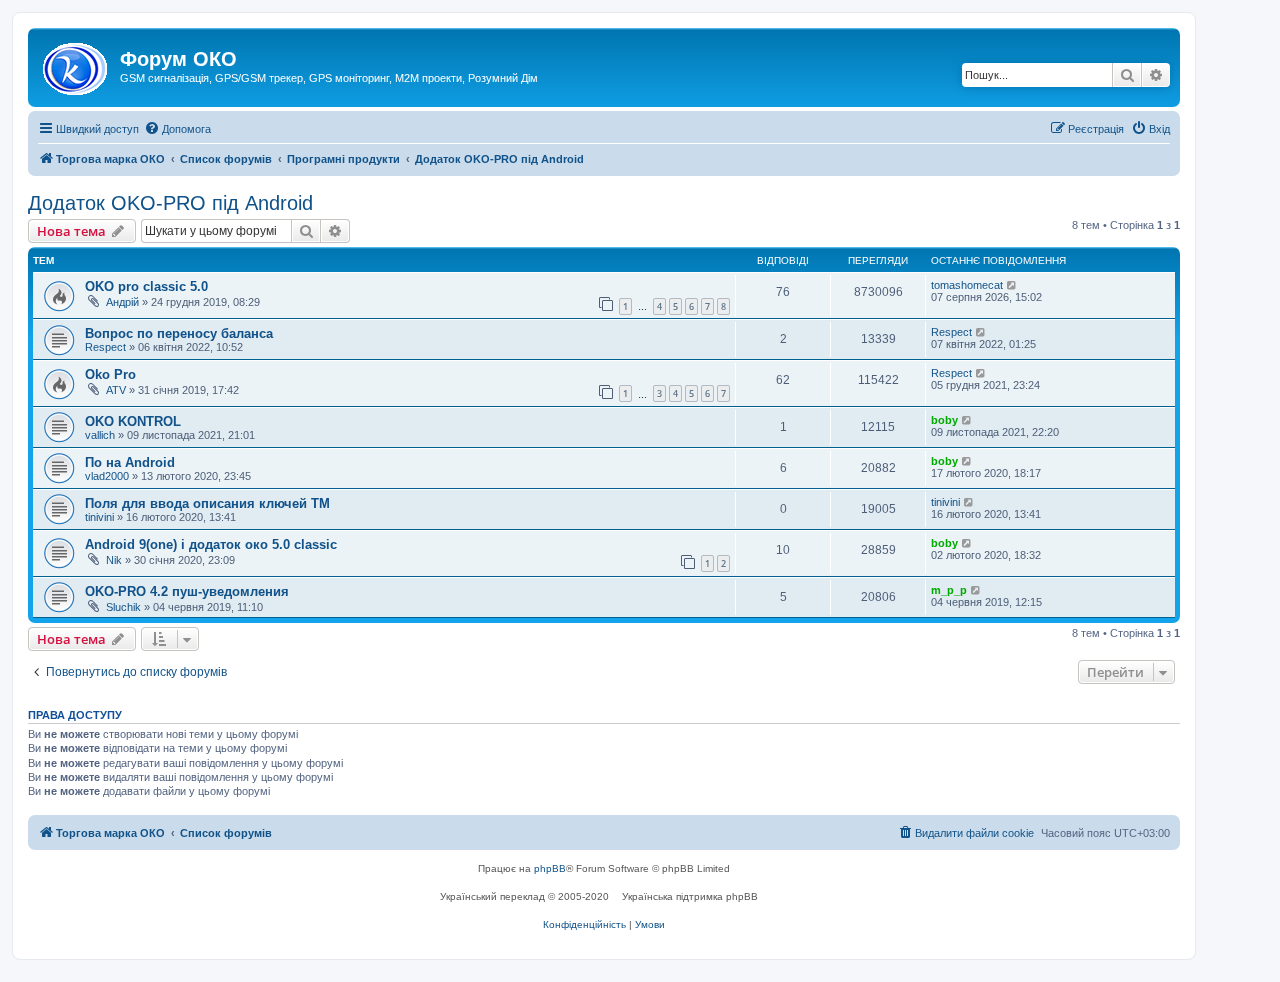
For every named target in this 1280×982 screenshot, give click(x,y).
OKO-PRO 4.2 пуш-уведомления (187, 591)
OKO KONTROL (133, 421)
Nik (114, 560)
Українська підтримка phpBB (690, 896)
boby (944, 420)
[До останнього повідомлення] (1012, 285)
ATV (116, 390)
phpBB (550, 868)
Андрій (122, 302)
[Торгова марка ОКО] (76, 65)
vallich (100, 435)
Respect (105, 347)
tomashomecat (967, 285)
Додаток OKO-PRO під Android (170, 203)
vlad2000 (107, 476)
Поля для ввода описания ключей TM (207, 503)
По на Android (130, 462)
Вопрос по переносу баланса (179, 333)
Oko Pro (110, 374)
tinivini (99, 517)
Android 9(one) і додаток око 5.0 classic (211, 544)
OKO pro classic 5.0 (146, 286)
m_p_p (949, 590)
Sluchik (123, 607)
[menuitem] (177, 129)
